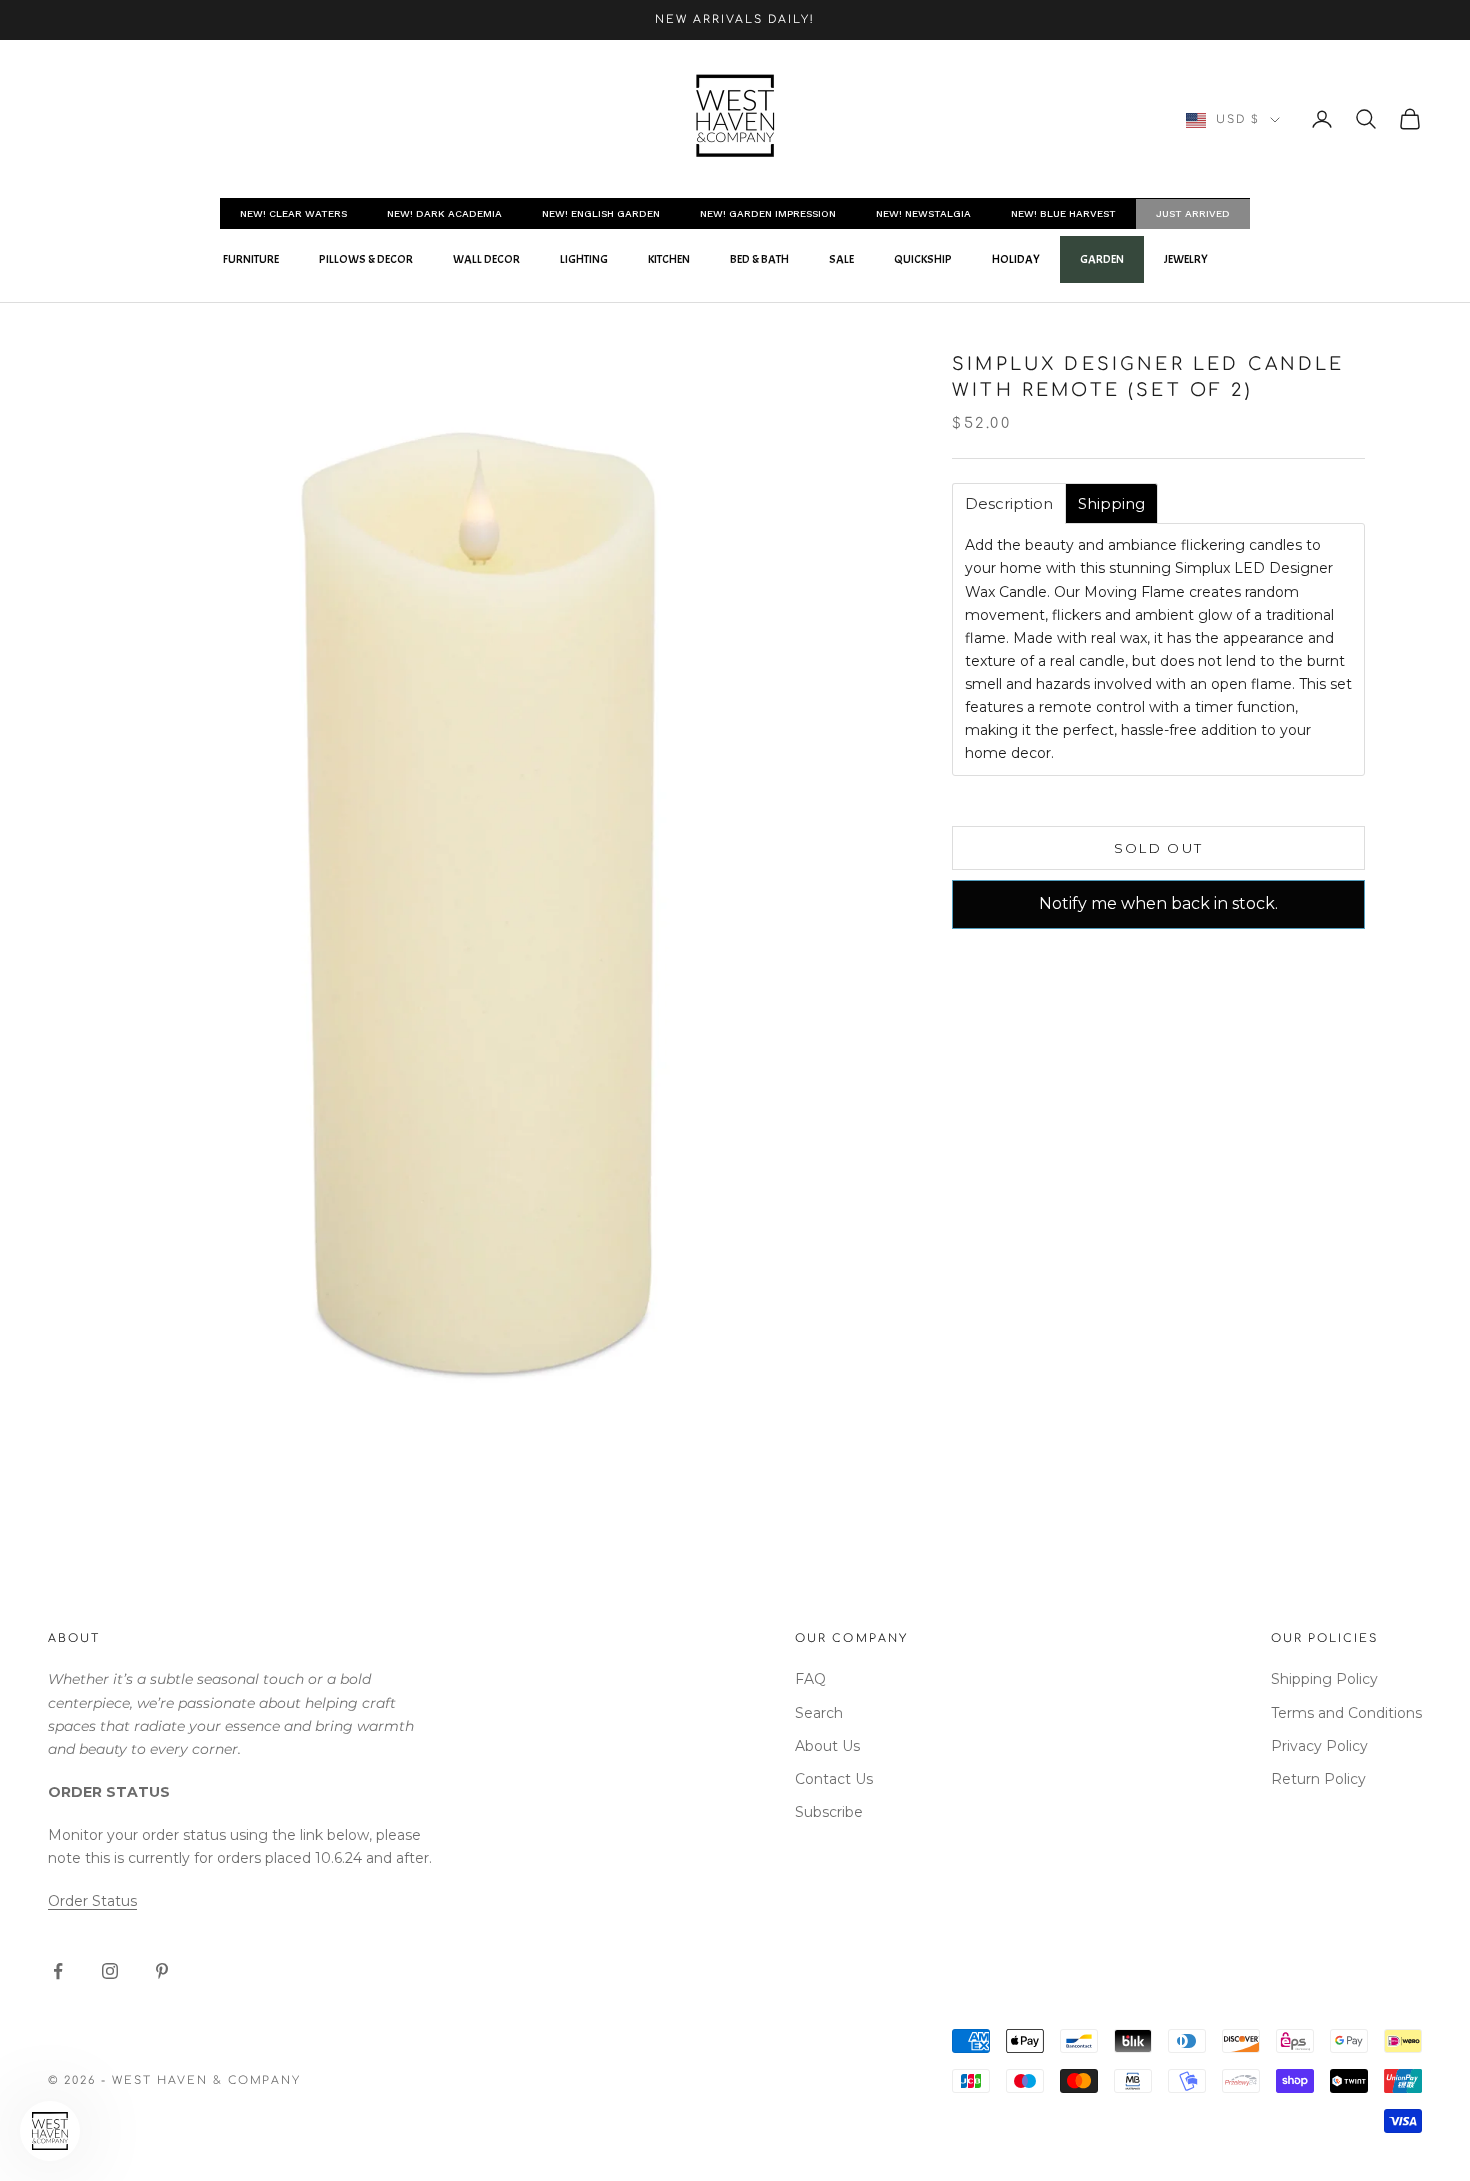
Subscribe (829, 1812)
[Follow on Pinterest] (162, 1971)
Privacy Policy (1319, 1746)
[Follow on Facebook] (58, 1971)
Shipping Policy (1324, 1679)
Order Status (92, 1901)
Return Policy (1318, 1779)
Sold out (1159, 848)
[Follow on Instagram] (110, 1971)
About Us (827, 1746)
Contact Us (834, 1779)
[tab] (1009, 503)
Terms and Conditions (1346, 1713)
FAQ (810, 1679)
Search (819, 1713)
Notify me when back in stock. (1158, 903)
